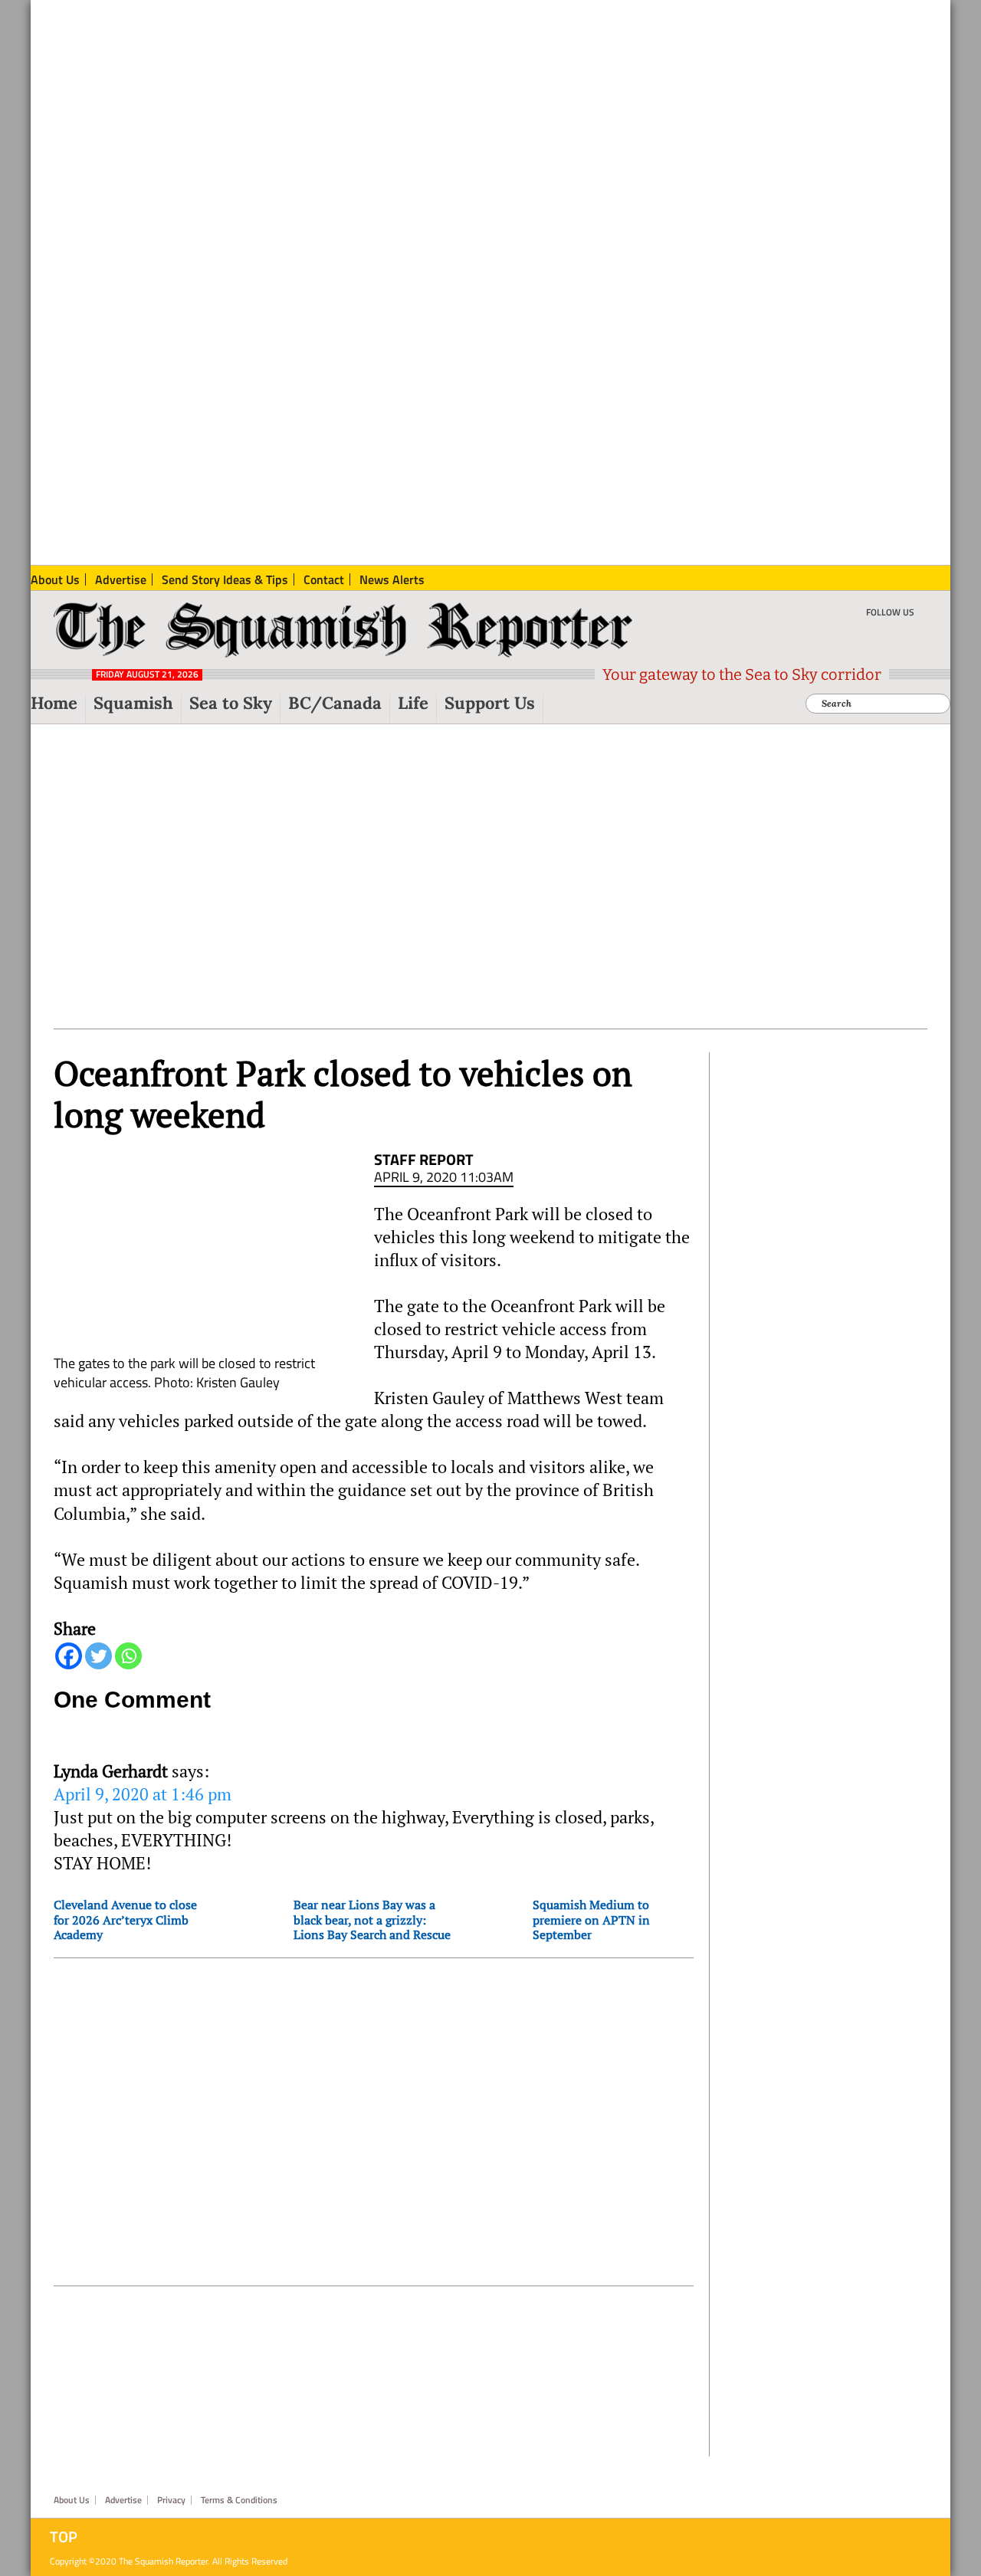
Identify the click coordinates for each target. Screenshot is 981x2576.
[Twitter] (98, 1656)
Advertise (123, 2500)
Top (64, 2537)
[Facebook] (69, 1656)
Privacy (171, 2500)
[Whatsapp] (128, 1656)
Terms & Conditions (239, 2500)
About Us (72, 2500)
